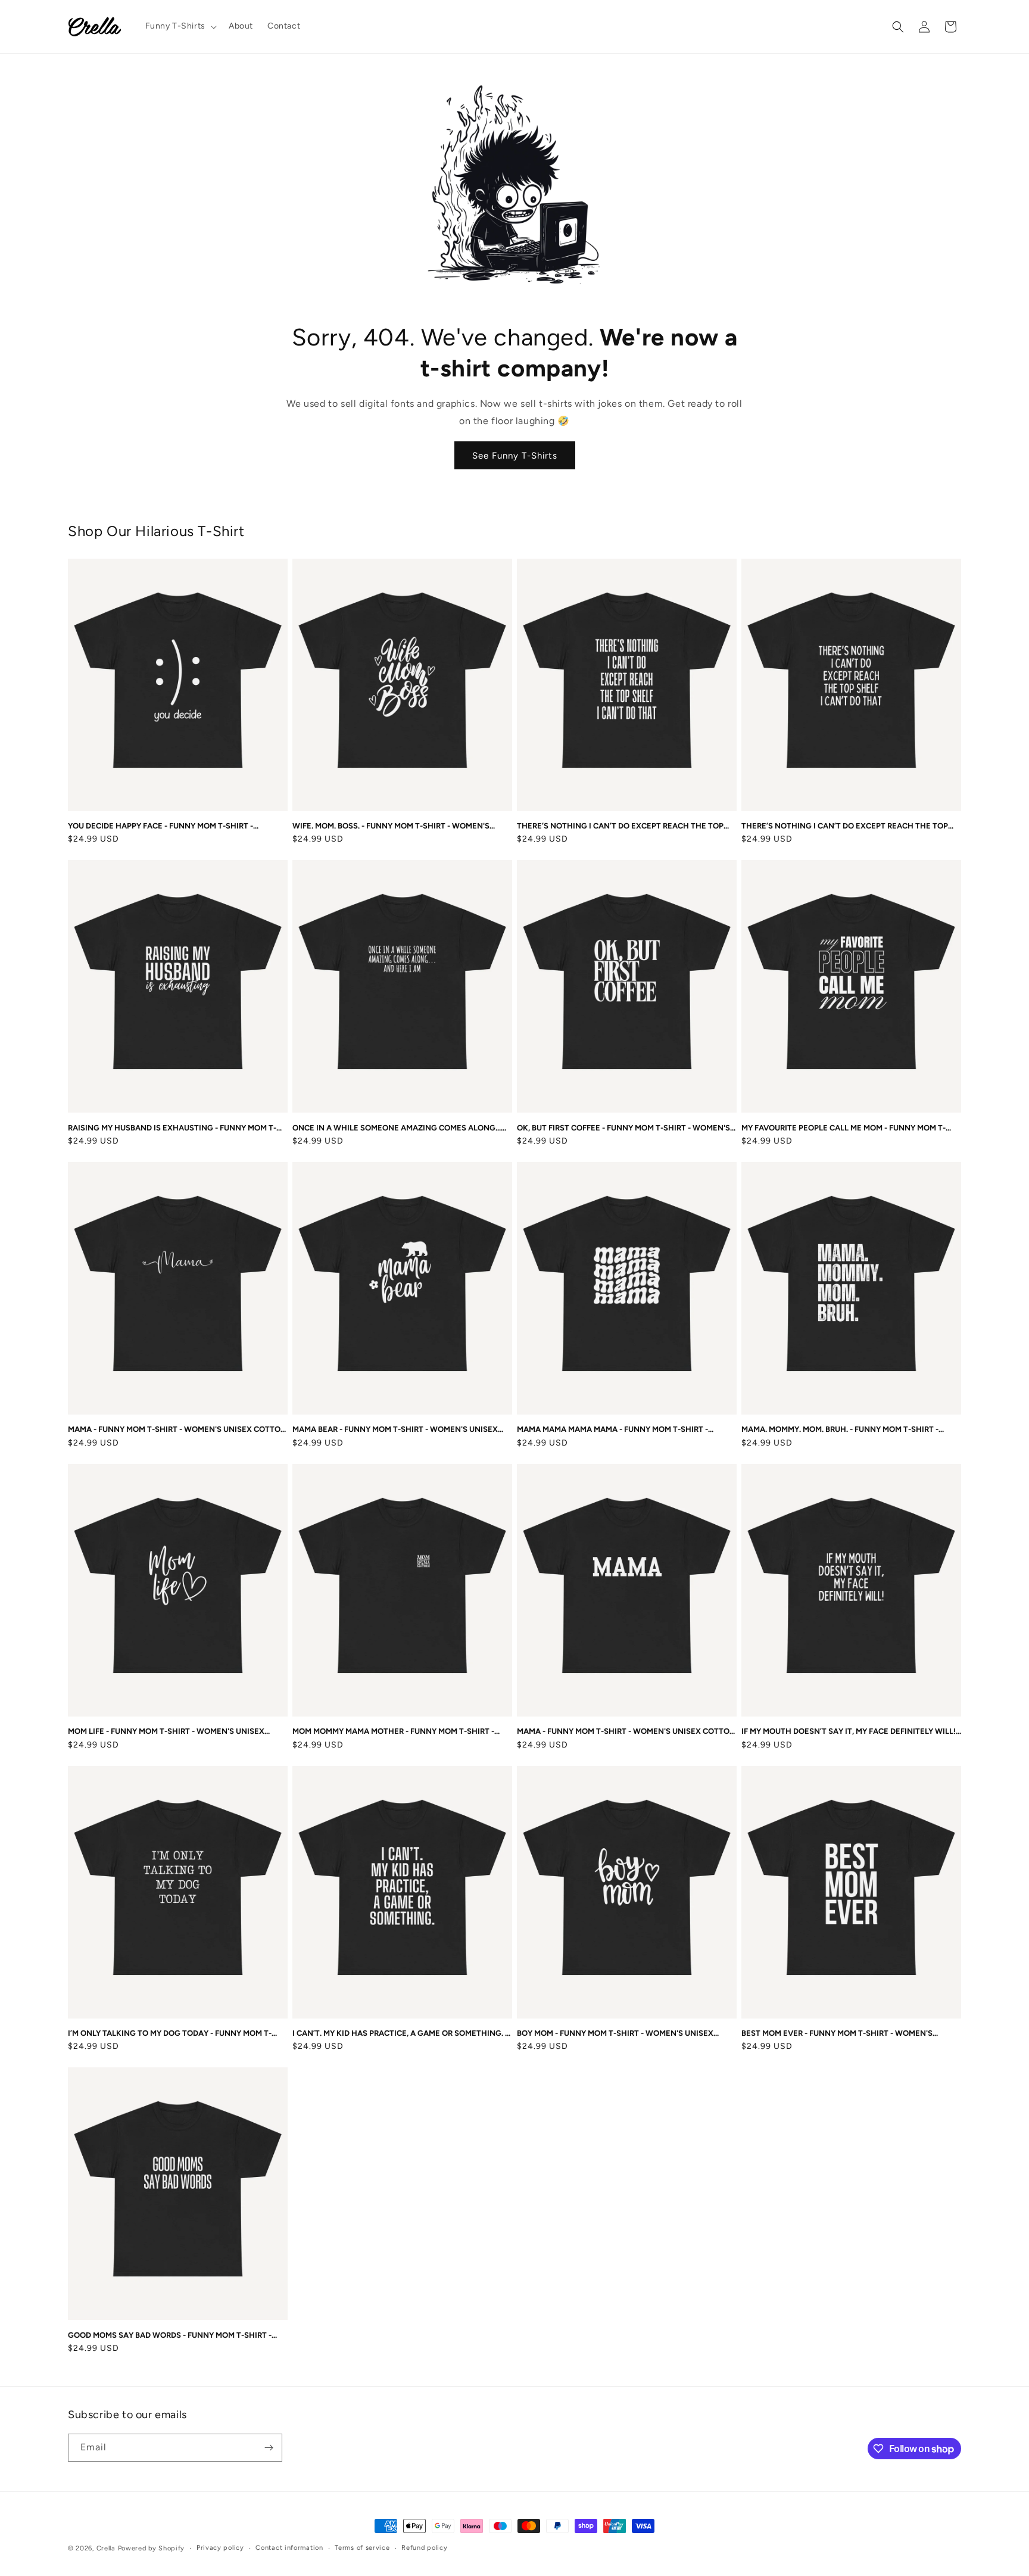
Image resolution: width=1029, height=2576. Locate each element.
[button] (180, 26)
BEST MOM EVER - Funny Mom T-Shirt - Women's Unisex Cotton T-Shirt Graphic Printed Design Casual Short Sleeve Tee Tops (840, 2034)
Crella (106, 2548)
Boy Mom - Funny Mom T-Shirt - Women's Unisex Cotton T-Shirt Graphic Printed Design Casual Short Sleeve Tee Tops (616, 2034)
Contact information (289, 2548)
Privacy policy (220, 2548)
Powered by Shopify (152, 2548)
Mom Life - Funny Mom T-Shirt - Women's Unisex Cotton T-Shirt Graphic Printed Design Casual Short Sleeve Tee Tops (167, 1732)
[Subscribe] (269, 2448)
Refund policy (424, 2548)
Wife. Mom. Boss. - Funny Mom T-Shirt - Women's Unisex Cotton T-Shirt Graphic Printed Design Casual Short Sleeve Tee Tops (391, 826)
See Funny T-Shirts (515, 456)
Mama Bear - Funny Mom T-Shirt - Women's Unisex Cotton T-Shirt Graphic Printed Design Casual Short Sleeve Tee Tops (395, 1430)
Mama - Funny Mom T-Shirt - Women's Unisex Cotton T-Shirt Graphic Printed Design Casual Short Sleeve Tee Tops (177, 1430)
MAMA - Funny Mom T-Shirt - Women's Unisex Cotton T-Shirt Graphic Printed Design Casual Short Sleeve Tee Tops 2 (626, 1732)
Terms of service (362, 2548)
